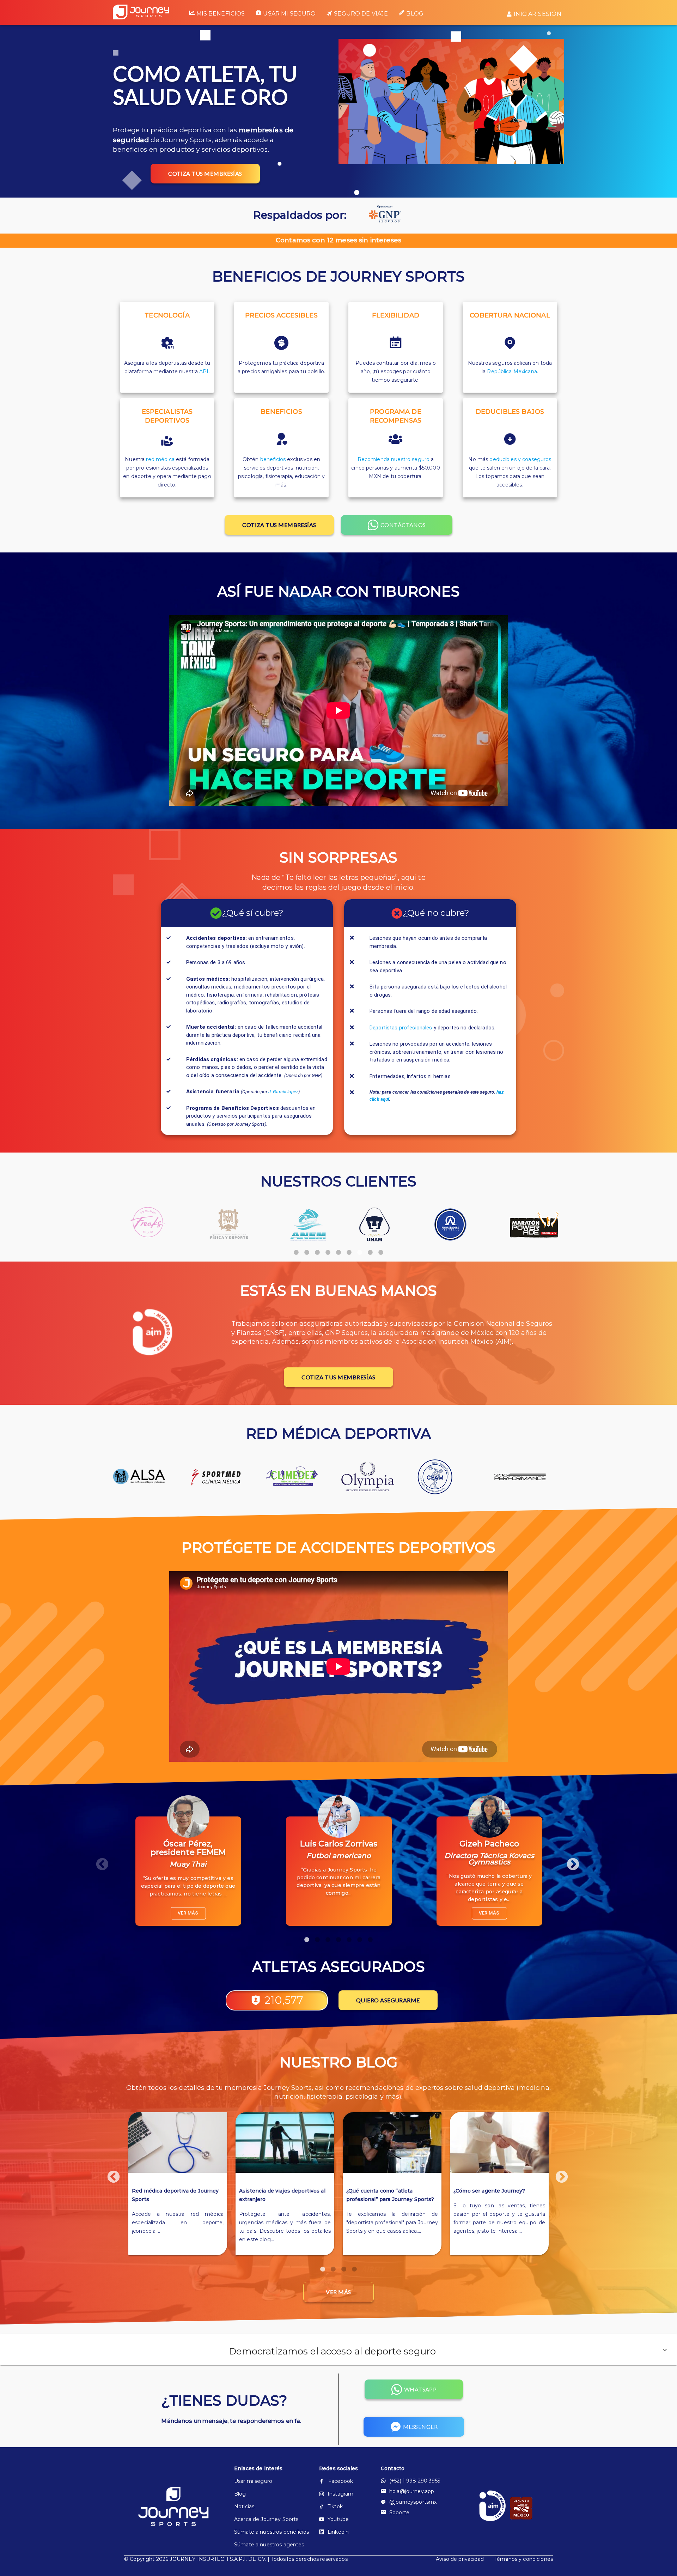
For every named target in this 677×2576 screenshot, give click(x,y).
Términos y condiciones (524, 2559)
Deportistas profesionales (401, 1028)
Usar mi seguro (289, 14)
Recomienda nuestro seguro (394, 459)
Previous (99, 1861)
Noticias (244, 2507)
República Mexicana (512, 371)
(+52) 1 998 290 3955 (415, 2481)
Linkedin (338, 2532)
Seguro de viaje (361, 14)
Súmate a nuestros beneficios (265, 2532)
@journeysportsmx (413, 2502)
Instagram (340, 2494)
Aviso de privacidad (460, 2559)
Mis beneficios (221, 14)
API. (205, 371)
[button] (338, 2350)
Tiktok (335, 2507)
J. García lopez (283, 1092)
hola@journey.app (412, 2491)
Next (569, 1861)
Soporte (399, 2512)
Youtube (338, 2519)
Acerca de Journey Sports (265, 2519)
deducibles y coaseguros (520, 459)
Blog (415, 14)
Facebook (341, 2481)
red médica (160, 459)
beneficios (273, 459)
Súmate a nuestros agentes (265, 2545)
